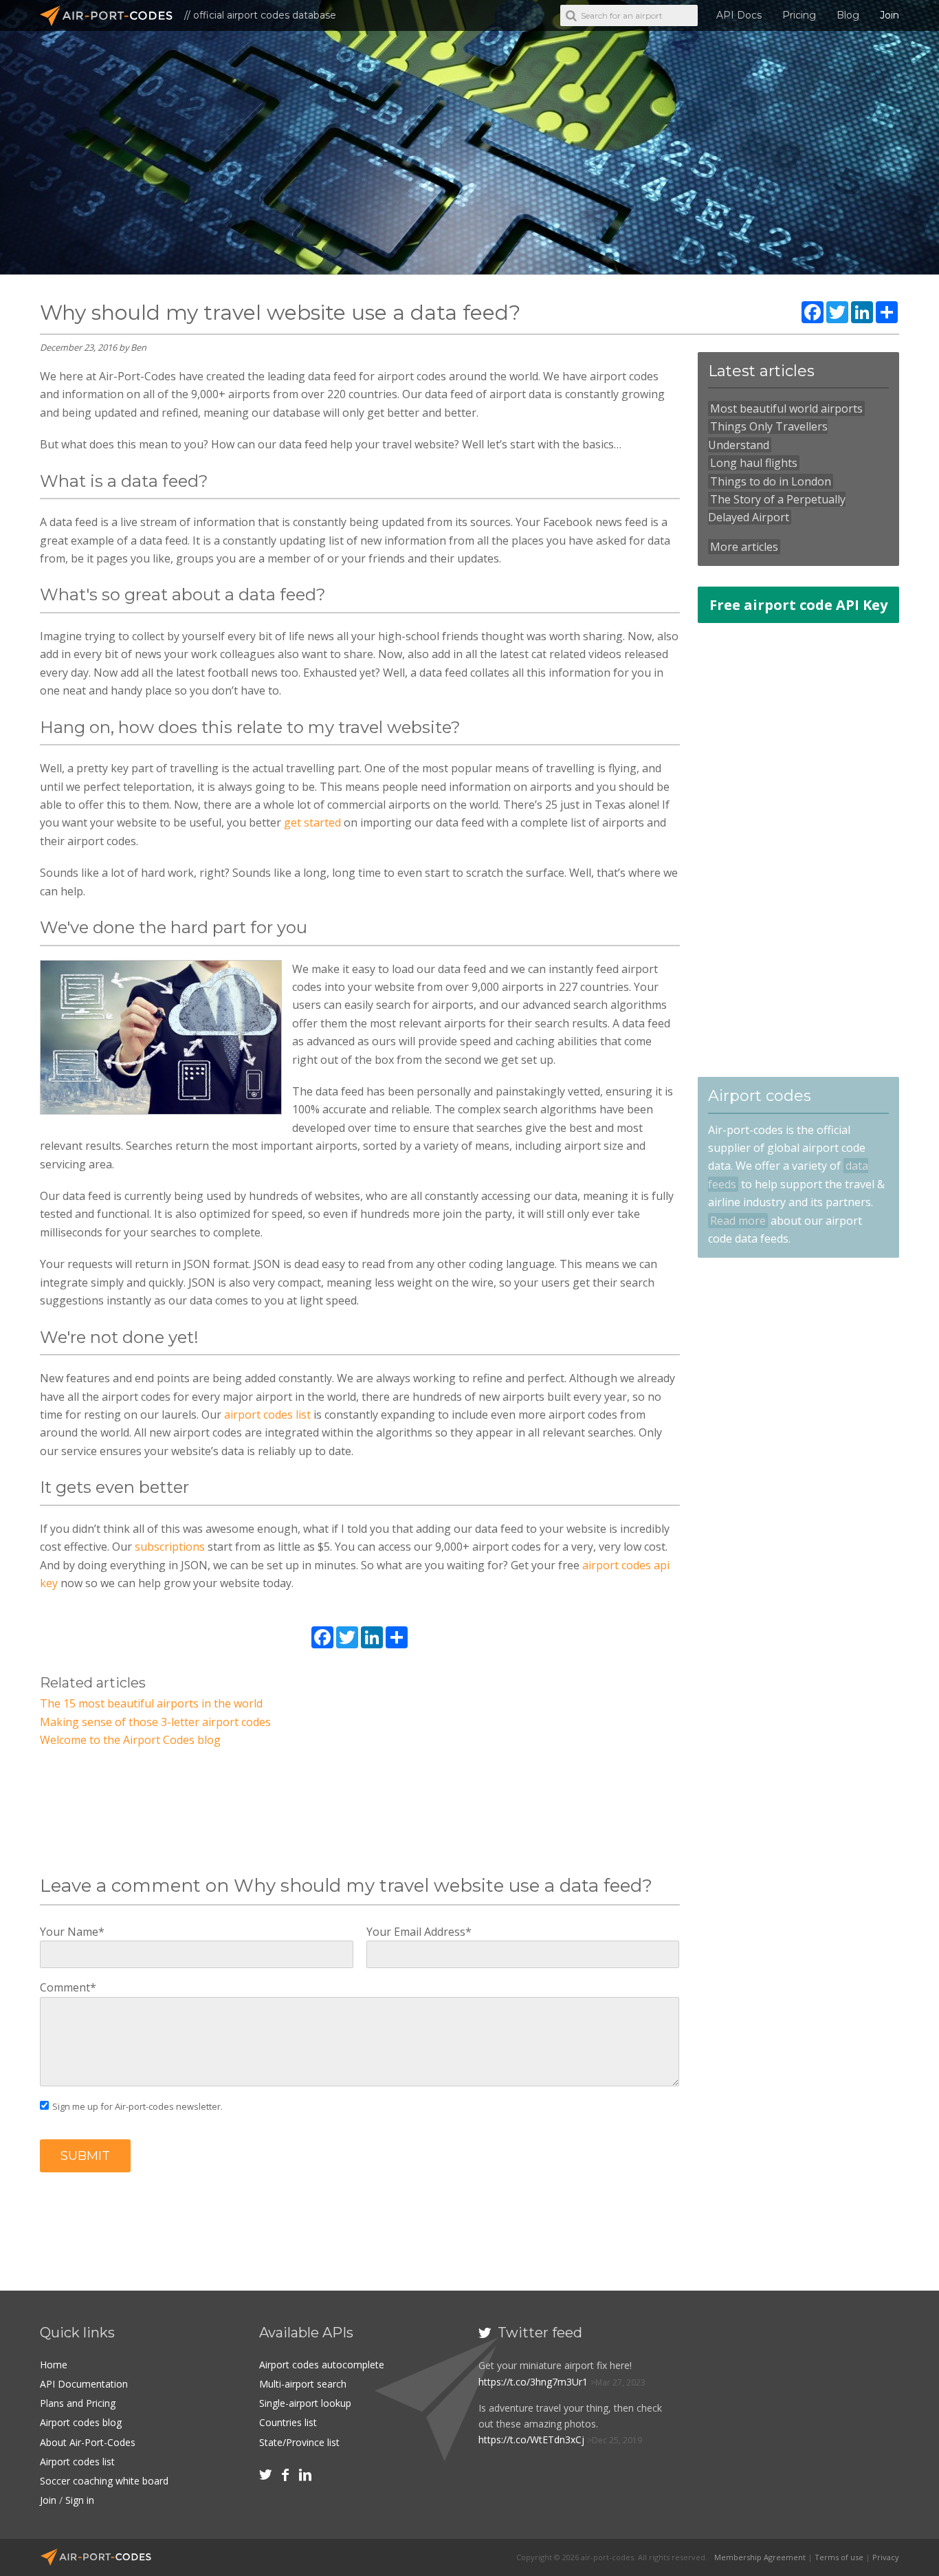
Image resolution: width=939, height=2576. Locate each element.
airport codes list (267, 1415)
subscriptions (170, 1547)
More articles (744, 547)
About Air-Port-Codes (88, 2442)
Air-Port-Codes (112, 16)
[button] (85, 2156)
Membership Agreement (760, 2557)
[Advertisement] (360, 1815)
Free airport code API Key (798, 605)
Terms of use (839, 2557)
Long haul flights (754, 463)
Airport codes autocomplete (322, 2365)
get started (312, 822)
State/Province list (299, 2442)
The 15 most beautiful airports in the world (151, 1703)
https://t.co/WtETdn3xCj (531, 2439)
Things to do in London (771, 481)
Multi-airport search (303, 2384)
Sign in (80, 2500)
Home (54, 2365)
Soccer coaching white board (104, 2481)
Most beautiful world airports (786, 408)
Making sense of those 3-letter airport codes (155, 1722)
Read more (738, 1221)
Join (890, 15)
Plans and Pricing (78, 2403)
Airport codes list (77, 2462)
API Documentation (84, 2384)
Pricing (799, 15)
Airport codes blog (81, 2422)
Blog (848, 15)
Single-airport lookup (305, 2403)
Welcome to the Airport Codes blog (130, 1740)
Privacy (886, 2557)
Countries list (288, 2422)
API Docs (739, 15)
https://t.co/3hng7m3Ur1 (533, 2382)
